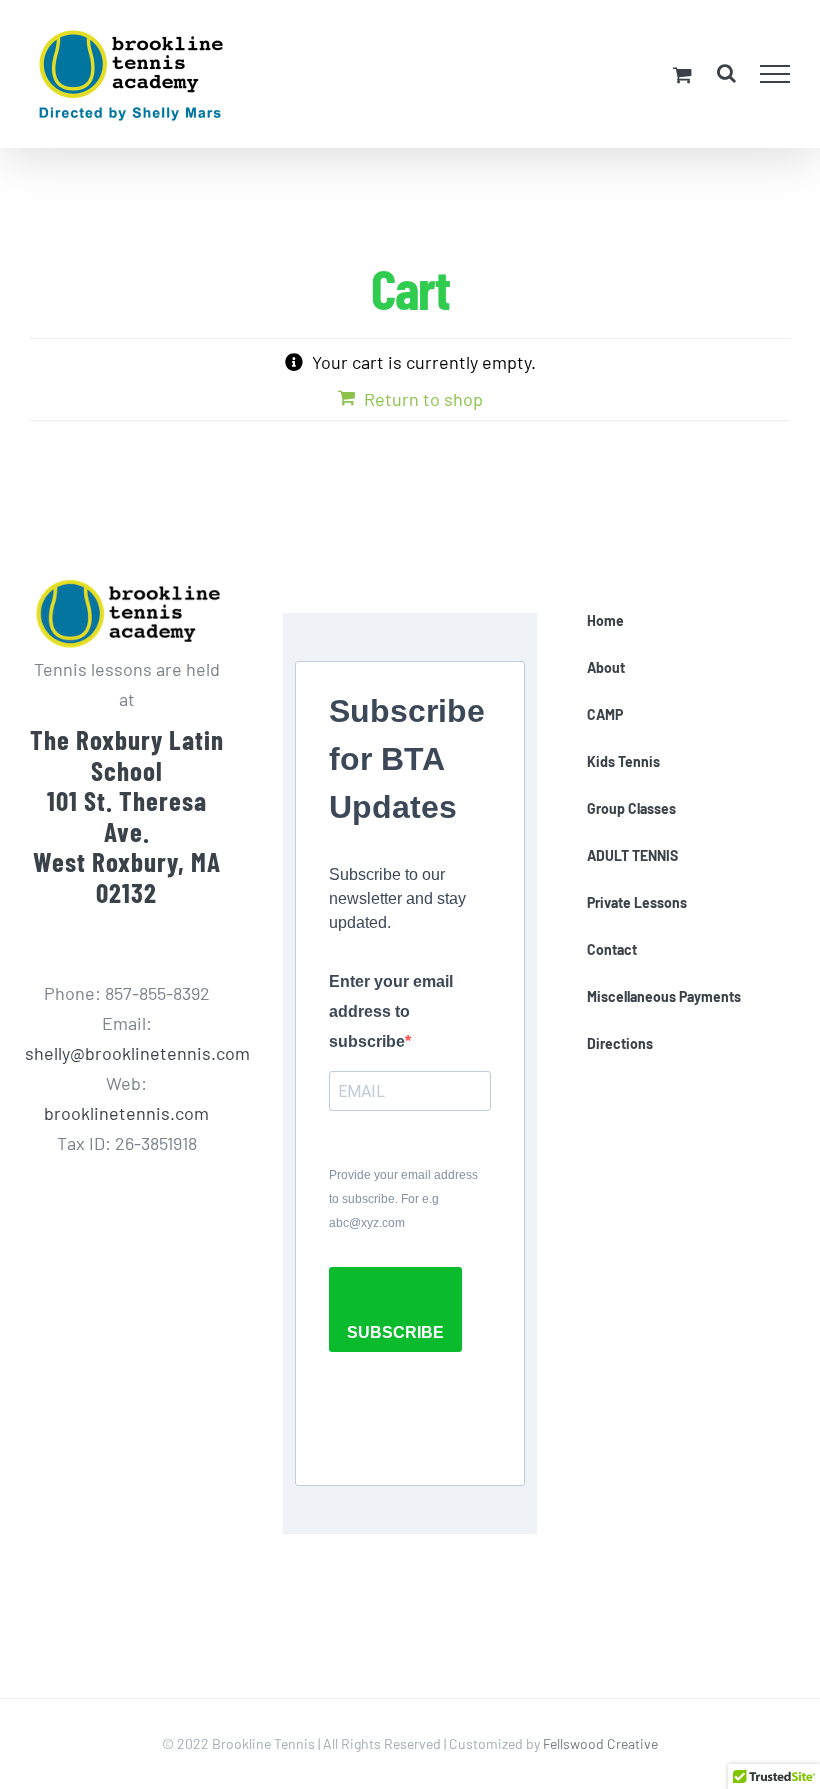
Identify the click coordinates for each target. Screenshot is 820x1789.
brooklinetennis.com (126, 1113)
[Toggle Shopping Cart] (682, 74)
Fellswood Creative (600, 1743)
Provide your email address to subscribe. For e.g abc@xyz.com (403, 1199)
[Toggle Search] (726, 73)
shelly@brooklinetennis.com (137, 1053)
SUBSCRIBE (395, 1332)
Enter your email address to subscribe (391, 1011)
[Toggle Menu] (775, 74)
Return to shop (423, 399)
